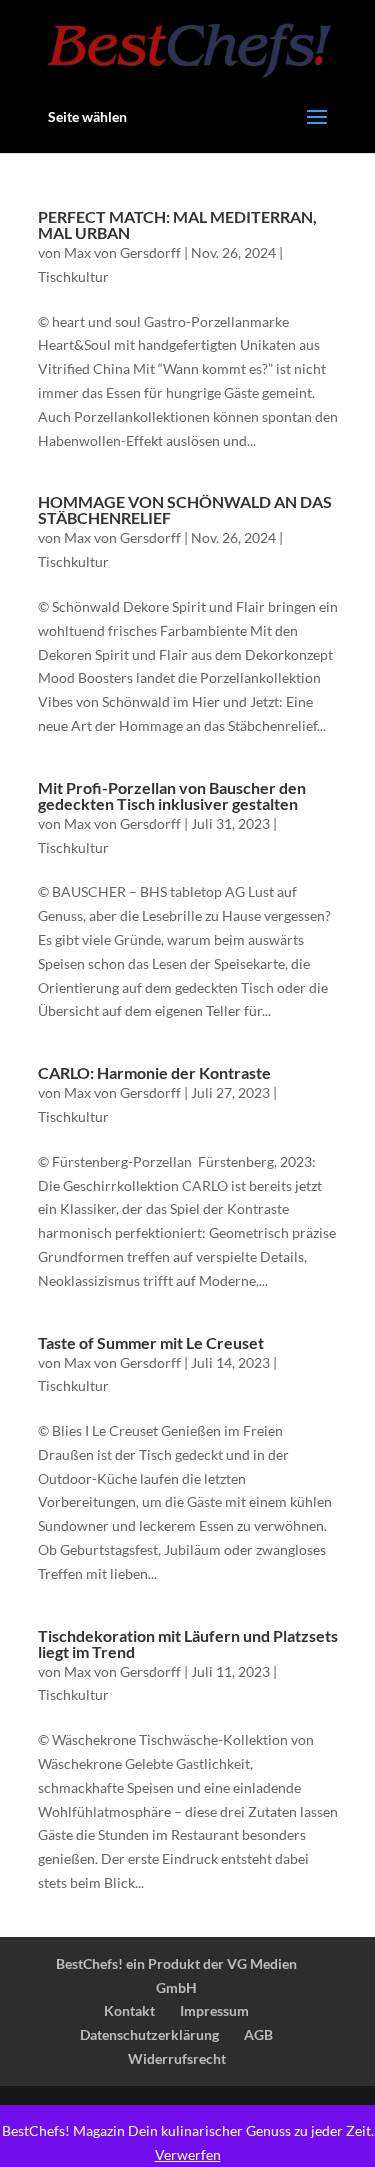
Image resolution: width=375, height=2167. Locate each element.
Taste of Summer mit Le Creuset (151, 1342)
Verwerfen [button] (188, 2154)
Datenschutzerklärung (149, 2034)
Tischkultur (73, 276)
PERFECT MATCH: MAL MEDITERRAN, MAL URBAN (177, 224)
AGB (258, 2034)
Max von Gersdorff (122, 252)
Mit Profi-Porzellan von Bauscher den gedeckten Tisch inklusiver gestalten (172, 795)
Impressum (214, 2010)
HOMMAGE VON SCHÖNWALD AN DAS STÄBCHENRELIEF (185, 509)
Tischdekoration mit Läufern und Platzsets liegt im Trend (188, 1643)
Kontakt (129, 2010)
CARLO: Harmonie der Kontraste (154, 1072)
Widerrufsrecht (177, 2058)
